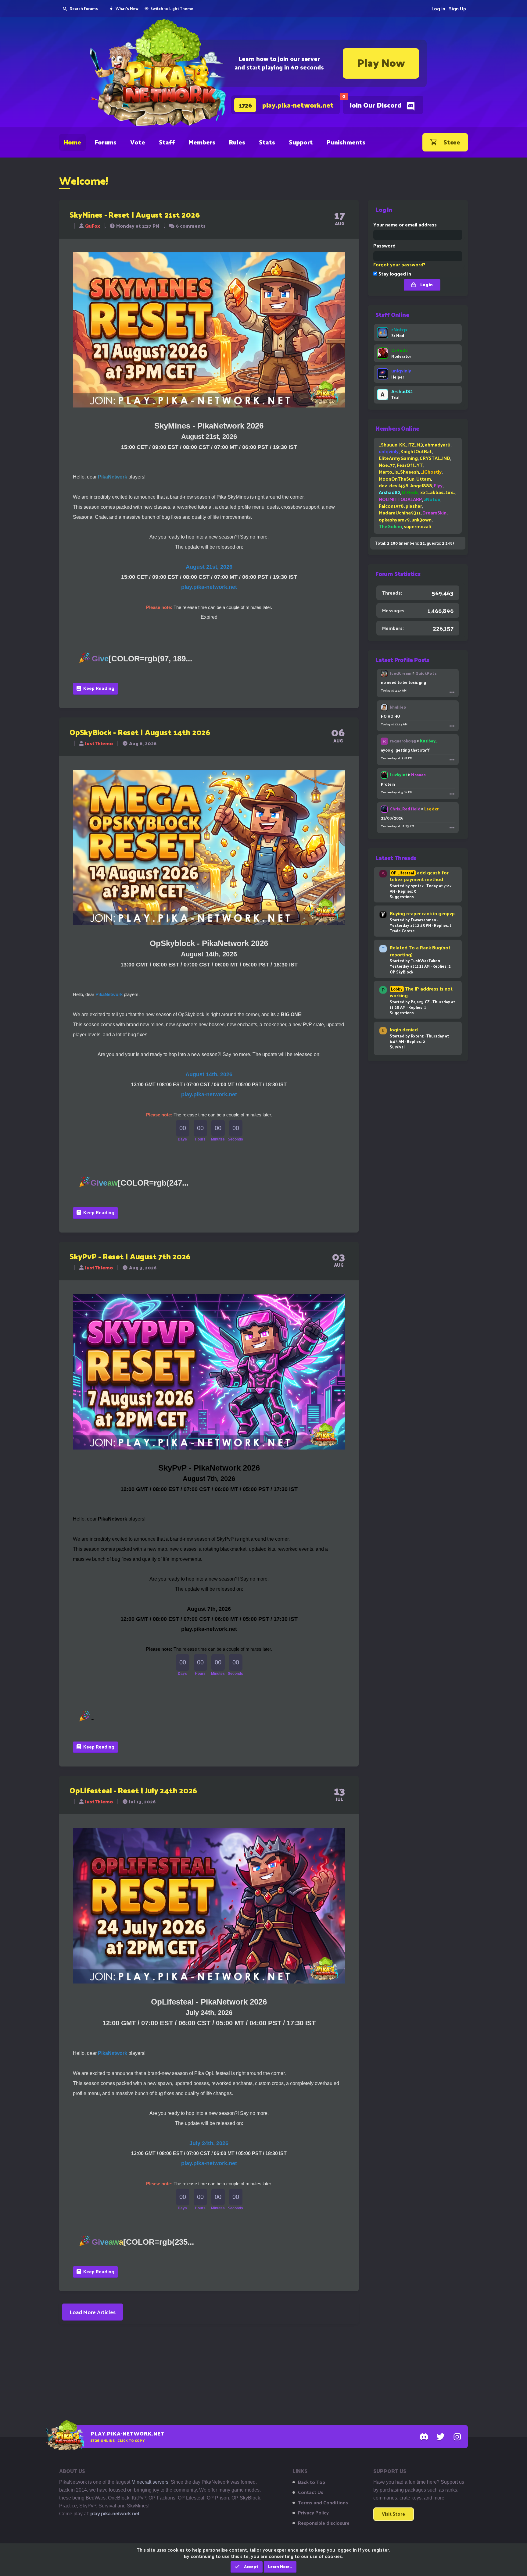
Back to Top (312, 2482)
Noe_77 (387, 465)
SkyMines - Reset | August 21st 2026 (134, 214)
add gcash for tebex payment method (419, 876)
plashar (414, 506)
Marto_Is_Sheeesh (399, 472)
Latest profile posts (402, 660)
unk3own (421, 519)
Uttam (424, 479)
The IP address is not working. (421, 992)
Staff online (392, 315)
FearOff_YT (410, 465)
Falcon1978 (391, 506)
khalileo (398, 707)
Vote (138, 142)
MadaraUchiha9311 (400, 512)
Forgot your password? (399, 264)
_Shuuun (388, 445)
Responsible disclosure (324, 2523)
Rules (237, 142)
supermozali (417, 526)
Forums (106, 142)
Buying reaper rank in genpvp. (423, 913)
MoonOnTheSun (397, 479)
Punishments (346, 142)
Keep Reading (98, 688)
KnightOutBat (416, 451)
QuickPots (426, 673)
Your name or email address (405, 224)
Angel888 (421, 485)
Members (202, 142)
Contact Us (311, 2492)
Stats (267, 142)
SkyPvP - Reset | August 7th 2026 (130, 1256)
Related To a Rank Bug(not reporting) (420, 951)
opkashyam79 (394, 519)
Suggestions (402, 897)
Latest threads (396, 858)
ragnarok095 (403, 741)
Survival (397, 1047)
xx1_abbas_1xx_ (438, 492)
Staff (167, 142)
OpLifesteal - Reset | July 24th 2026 (133, 1790)
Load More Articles (93, 2312)
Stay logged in (394, 274)
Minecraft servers (150, 2482)
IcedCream (401, 673)
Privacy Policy (313, 2513)
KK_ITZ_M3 (411, 445)
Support (301, 142)
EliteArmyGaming (398, 458)
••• (452, 692)
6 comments (191, 226)
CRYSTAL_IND (435, 458)
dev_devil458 (394, 485)
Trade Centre (402, 931)
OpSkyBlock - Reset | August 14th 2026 (140, 732)
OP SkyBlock (402, 972)
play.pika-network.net (115, 2514)
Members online (397, 428)
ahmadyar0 (438, 445)
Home (72, 142)
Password (384, 246)
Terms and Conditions (323, 2503)
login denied (404, 1029)
